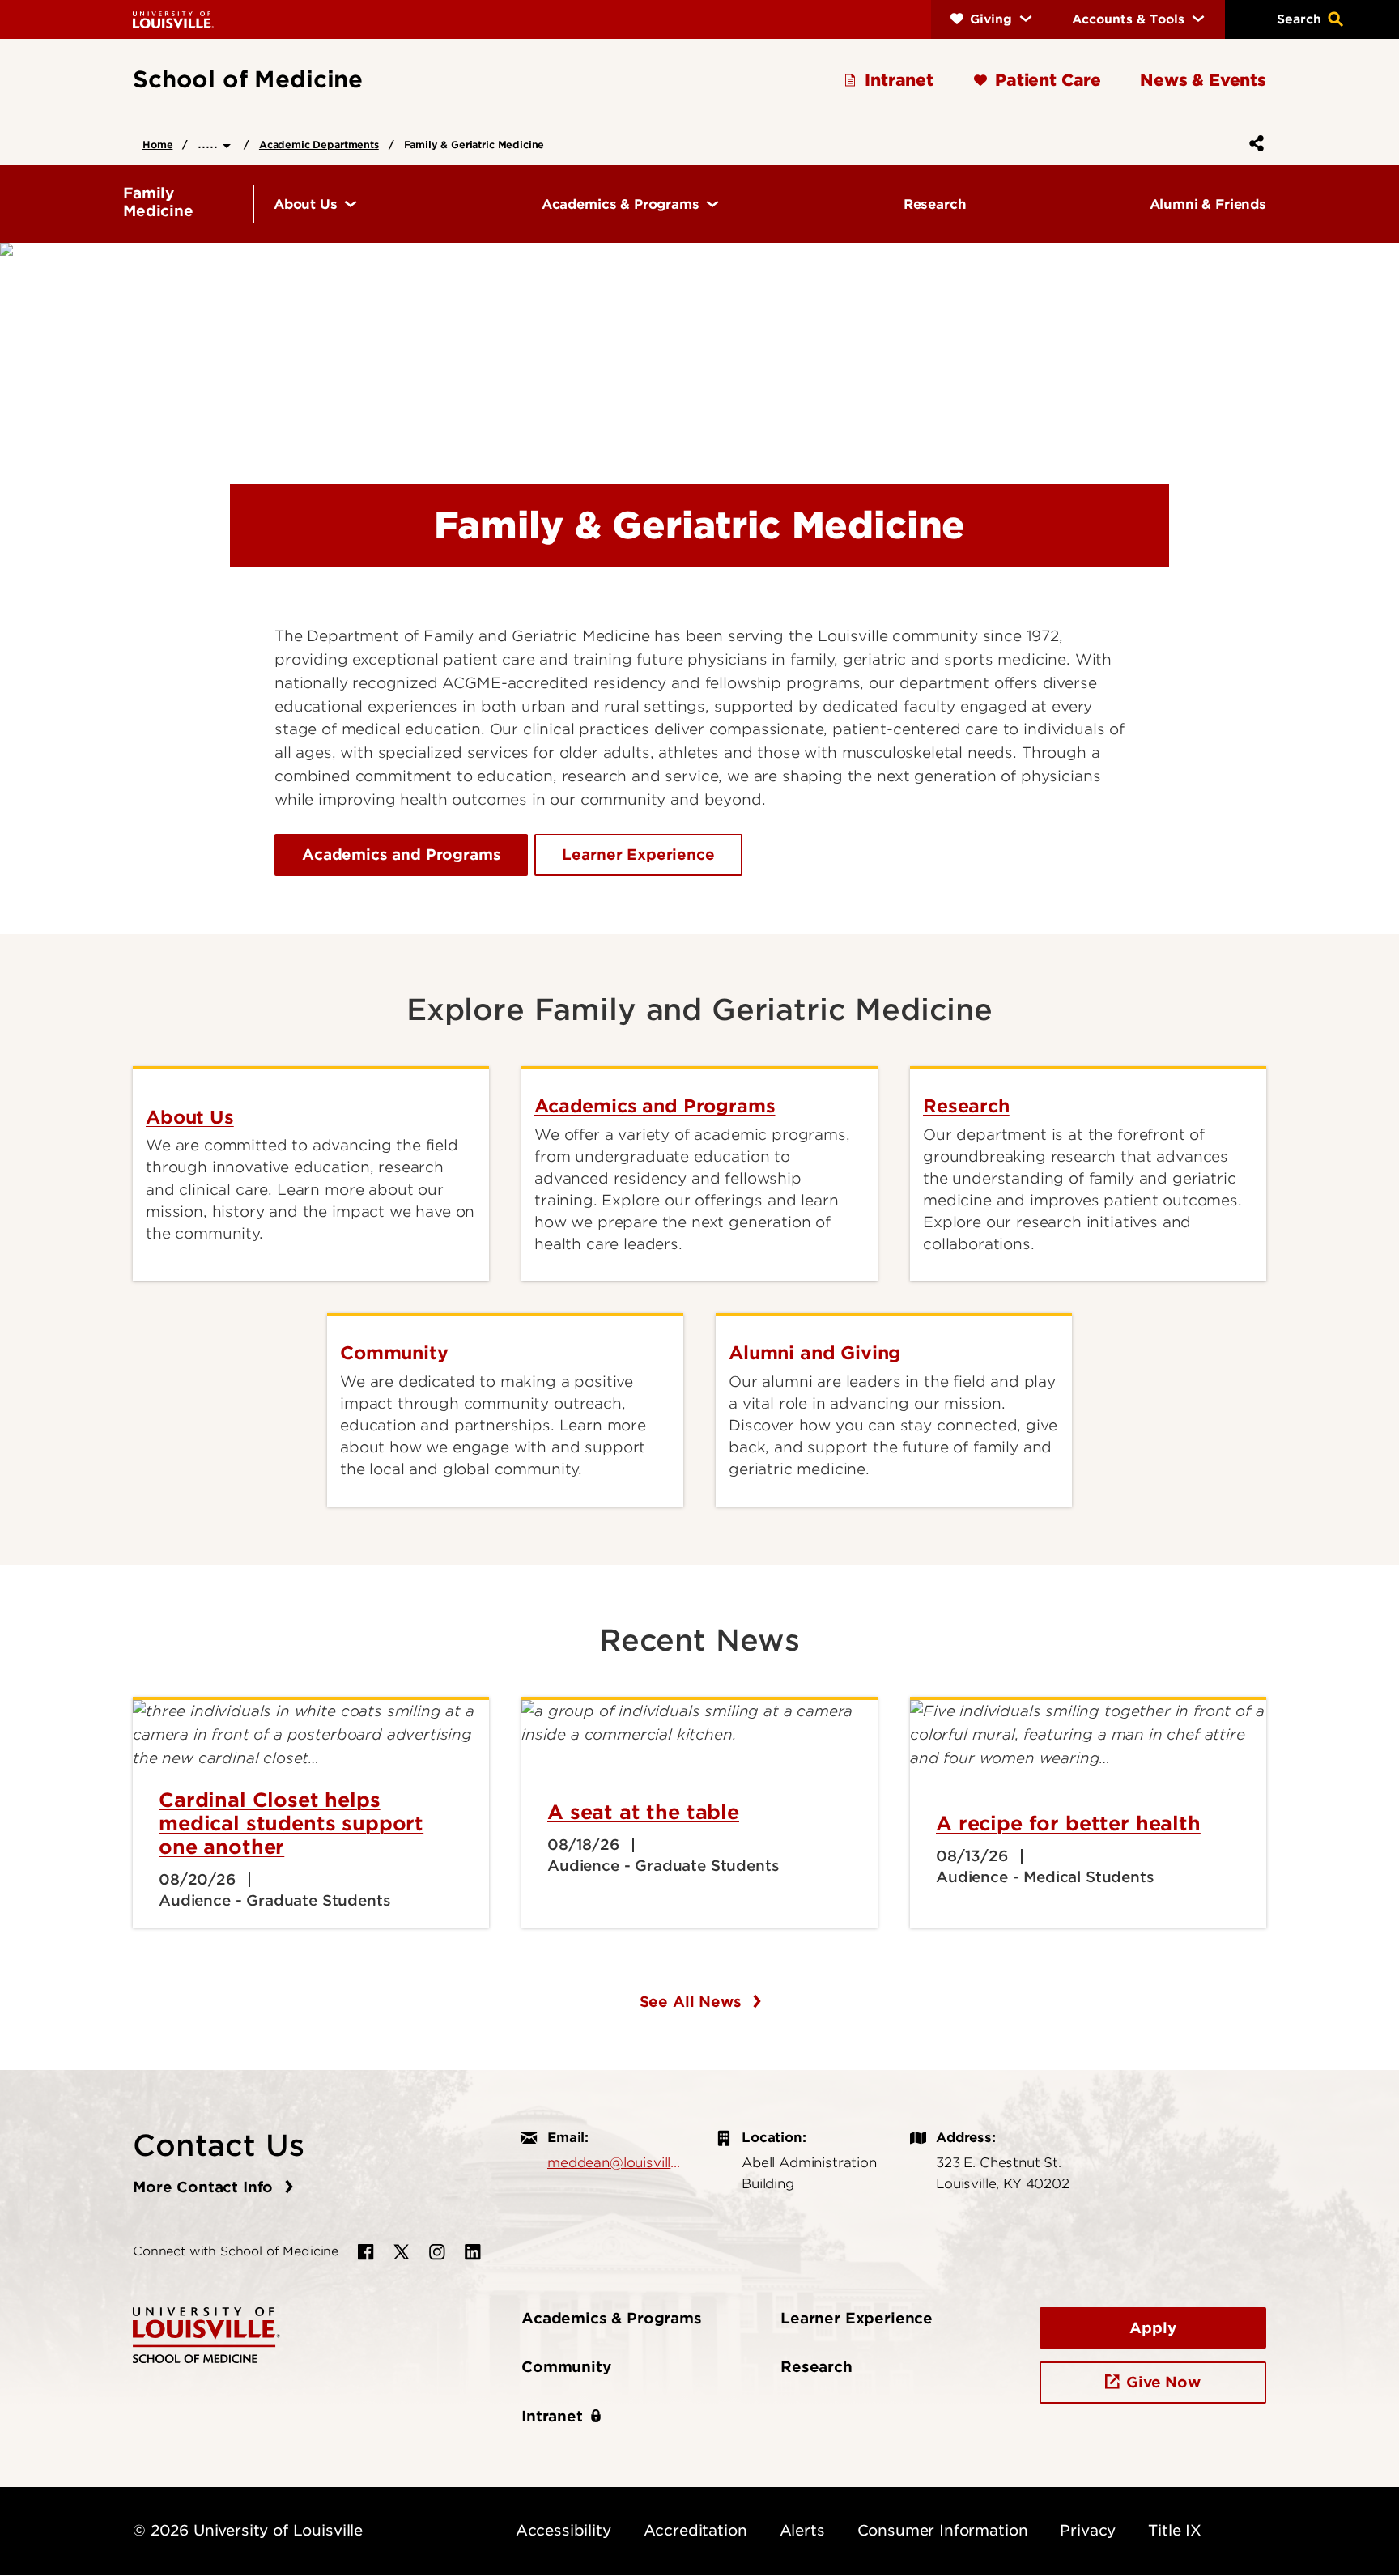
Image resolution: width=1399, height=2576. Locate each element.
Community (566, 2367)
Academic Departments (319, 145)
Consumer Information (943, 2530)
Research (816, 2367)
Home (157, 145)
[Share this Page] (1253, 143)
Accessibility (563, 2530)
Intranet (552, 2416)
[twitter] (402, 2252)
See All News (693, 2002)
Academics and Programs (401, 854)
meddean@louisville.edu (615, 2162)
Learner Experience (638, 854)
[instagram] (437, 2252)
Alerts (802, 2530)
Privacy (1088, 2530)
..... (210, 143)
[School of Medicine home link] (206, 2334)
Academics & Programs (612, 2318)
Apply (1152, 2328)
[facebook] (366, 2252)
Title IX (1175, 2530)
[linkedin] (473, 2252)
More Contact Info (205, 2187)
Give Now (1163, 2382)
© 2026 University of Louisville (248, 2530)
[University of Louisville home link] (173, 19)
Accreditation (695, 2530)
